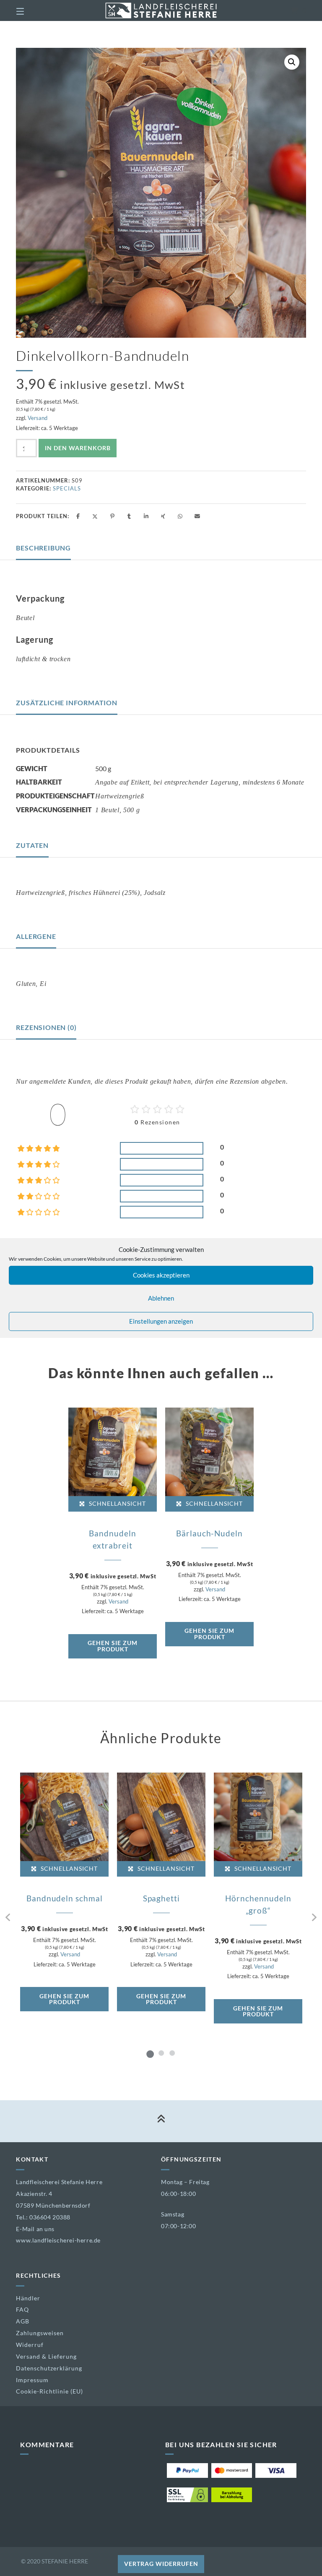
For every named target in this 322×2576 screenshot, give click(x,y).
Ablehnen (161, 1298)
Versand (38, 418)
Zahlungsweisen (40, 2333)
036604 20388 (50, 2217)
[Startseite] (161, 10)
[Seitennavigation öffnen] (35, 10)
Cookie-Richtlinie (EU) (49, 2391)
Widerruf (30, 2345)
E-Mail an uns (35, 2229)
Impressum (32, 2380)
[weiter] (314, 1918)
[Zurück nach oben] (161, 2121)
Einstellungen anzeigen (161, 1321)
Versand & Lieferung (46, 2356)
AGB (23, 2321)
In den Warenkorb (78, 448)
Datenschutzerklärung (49, 2368)
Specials (67, 488)
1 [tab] (150, 2053)
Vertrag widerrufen (161, 2564)
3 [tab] (172, 2053)
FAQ (22, 2309)
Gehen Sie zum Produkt (113, 1646)
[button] (292, 62)
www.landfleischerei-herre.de (58, 2240)
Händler (28, 2298)
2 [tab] (161, 2053)
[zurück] (8, 1918)
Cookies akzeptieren (161, 1275)
